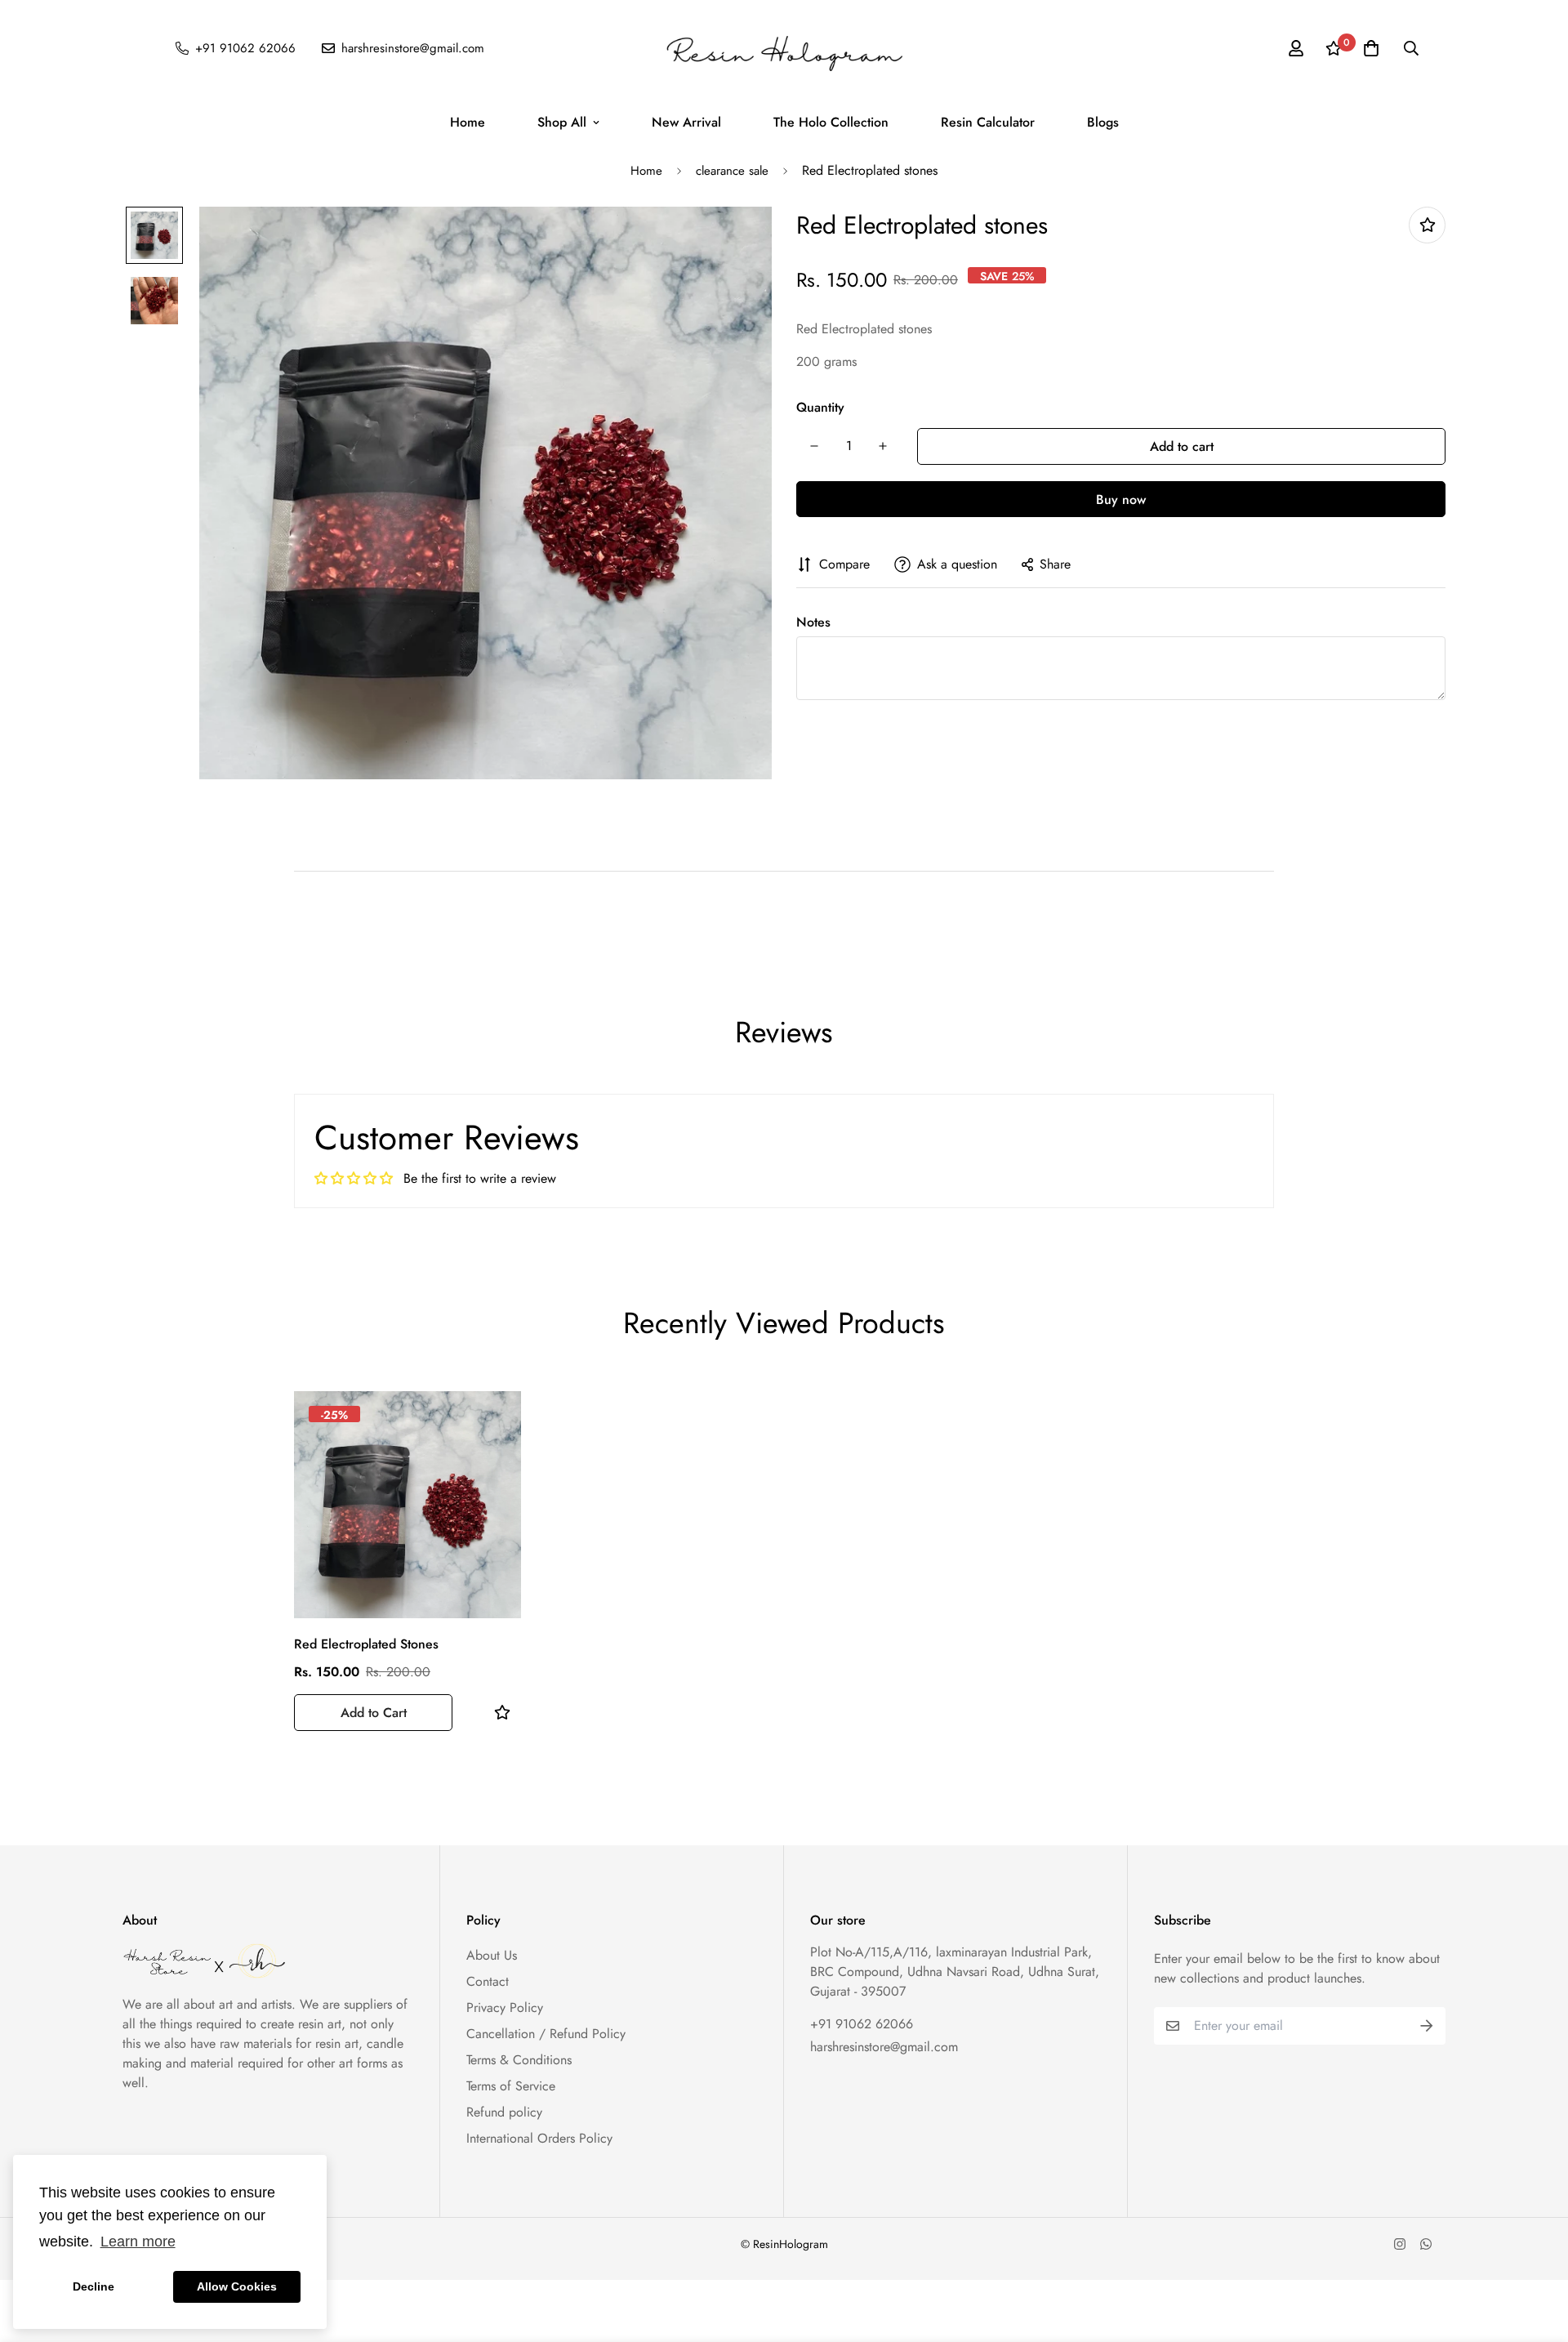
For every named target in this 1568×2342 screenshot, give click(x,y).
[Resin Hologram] (784, 48)
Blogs (1103, 122)
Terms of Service (511, 2086)
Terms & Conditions (519, 2060)
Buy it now (1121, 499)
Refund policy (504, 2112)
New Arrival (686, 122)
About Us (492, 1955)
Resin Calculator (988, 122)
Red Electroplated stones (366, 1644)
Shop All (562, 122)
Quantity (820, 407)
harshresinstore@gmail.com (884, 2047)
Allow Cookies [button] (237, 2286)
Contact (488, 1981)
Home (468, 122)
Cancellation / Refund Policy (546, 2034)
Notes (813, 622)
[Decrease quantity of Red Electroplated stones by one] (814, 446)
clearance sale (732, 171)
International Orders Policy (539, 2138)
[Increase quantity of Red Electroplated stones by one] (883, 446)
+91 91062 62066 (862, 2024)
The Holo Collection (831, 122)
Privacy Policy (505, 2007)
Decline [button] (94, 2286)
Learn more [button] (138, 2242)
